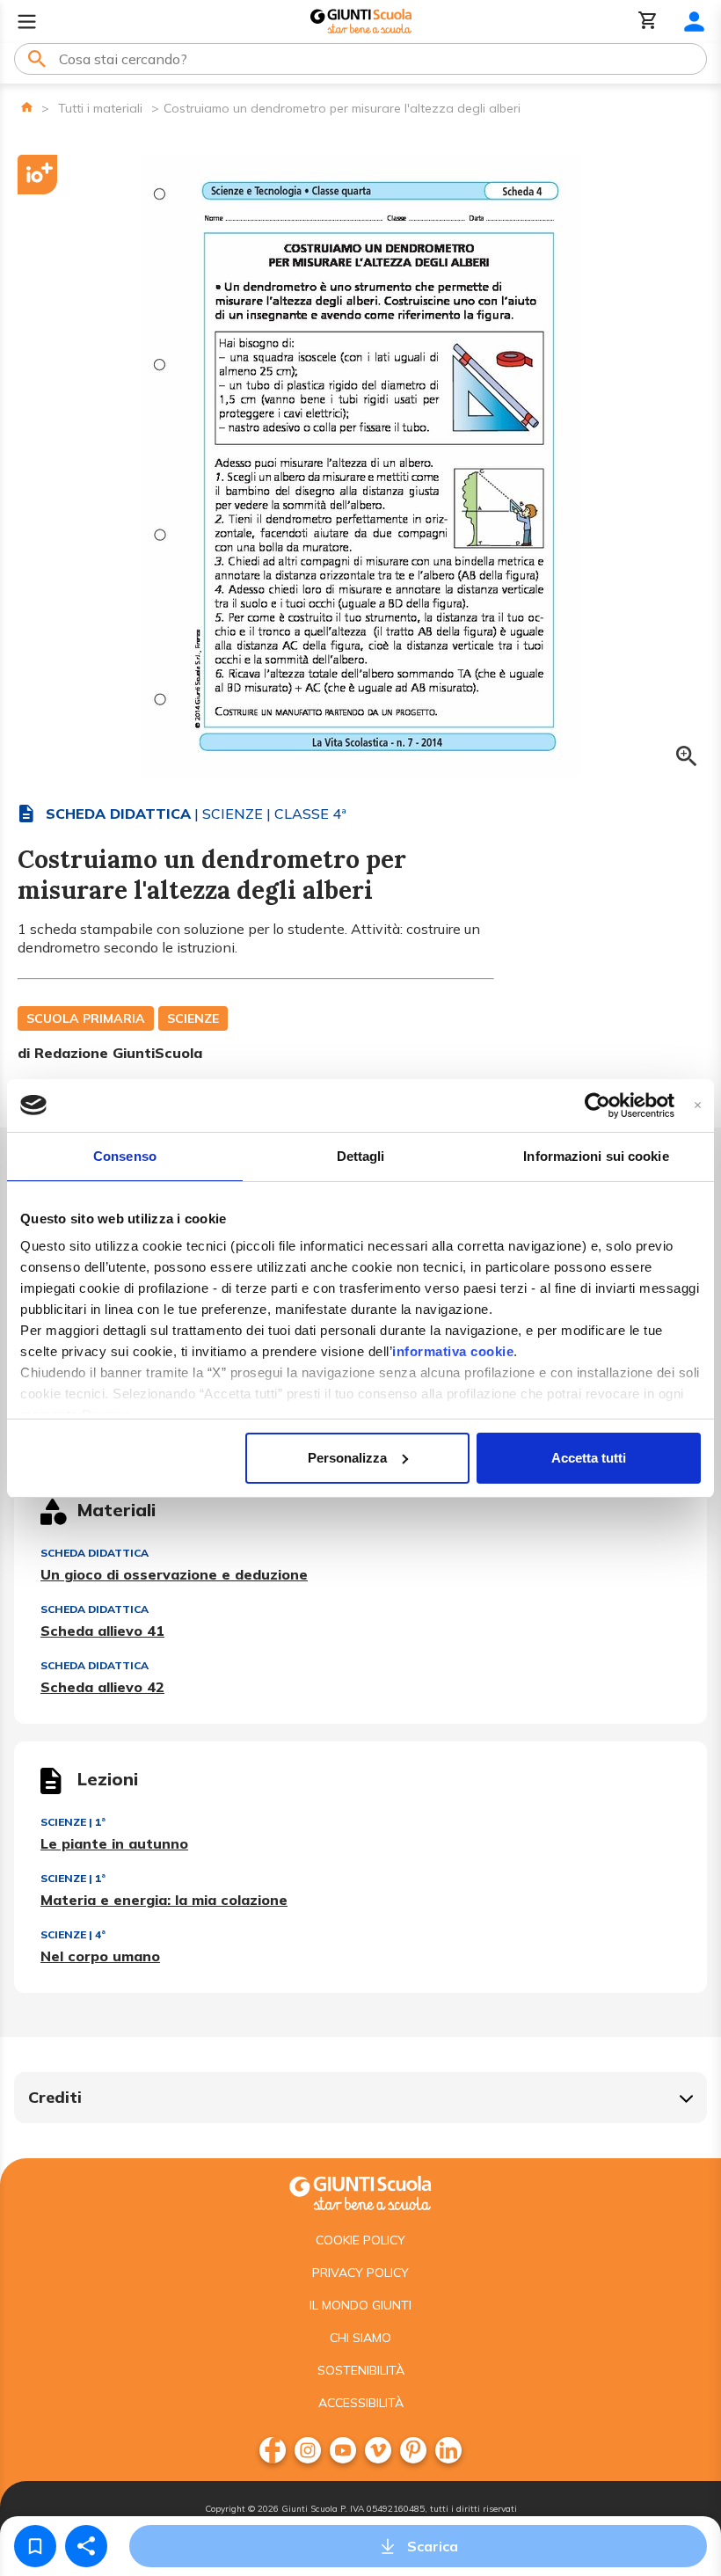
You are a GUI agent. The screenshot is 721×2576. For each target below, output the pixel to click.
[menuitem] (273, 2450)
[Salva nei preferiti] (35, 2546)
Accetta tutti (589, 1458)
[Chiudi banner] (698, 1105)
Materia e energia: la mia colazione (164, 1900)
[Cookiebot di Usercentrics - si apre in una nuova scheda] (597, 1106)
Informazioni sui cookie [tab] (596, 1156)
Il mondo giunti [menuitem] (360, 2305)
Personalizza (347, 1458)
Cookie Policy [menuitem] (360, 2240)
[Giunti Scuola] (361, 22)
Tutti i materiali (100, 108)
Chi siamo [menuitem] (360, 2338)
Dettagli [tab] (361, 1156)
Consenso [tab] (125, 1156)
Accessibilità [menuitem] (361, 2403)
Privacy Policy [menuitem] (360, 2273)
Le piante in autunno (114, 1843)
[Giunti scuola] (360, 2191)
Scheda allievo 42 (102, 1687)
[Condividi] (86, 2546)
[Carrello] (648, 22)
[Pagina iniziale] (27, 107)
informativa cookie (453, 1351)
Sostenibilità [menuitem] (361, 2370)
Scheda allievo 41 (102, 1631)
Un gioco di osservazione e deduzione (174, 1574)
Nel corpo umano (100, 1956)
